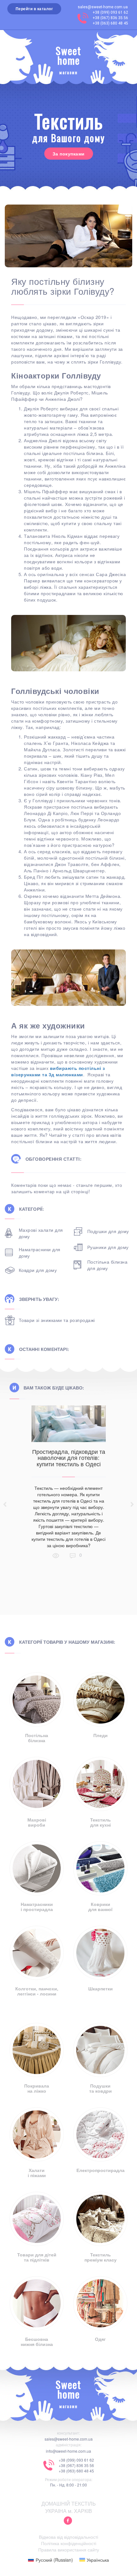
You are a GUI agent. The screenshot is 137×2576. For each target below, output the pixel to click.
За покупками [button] (69, 154)
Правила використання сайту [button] (69, 2550)
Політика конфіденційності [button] (69, 2543)
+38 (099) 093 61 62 (110, 12)
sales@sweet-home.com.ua (103, 7)
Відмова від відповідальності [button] (68, 2537)
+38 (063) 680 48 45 (110, 23)
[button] (68, 2521)
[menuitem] (50, 2560)
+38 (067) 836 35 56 (110, 18)
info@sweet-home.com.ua (68, 2451)
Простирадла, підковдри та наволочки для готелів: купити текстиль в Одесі (69, 1458)
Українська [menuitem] (98, 2560)
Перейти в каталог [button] (34, 9)
